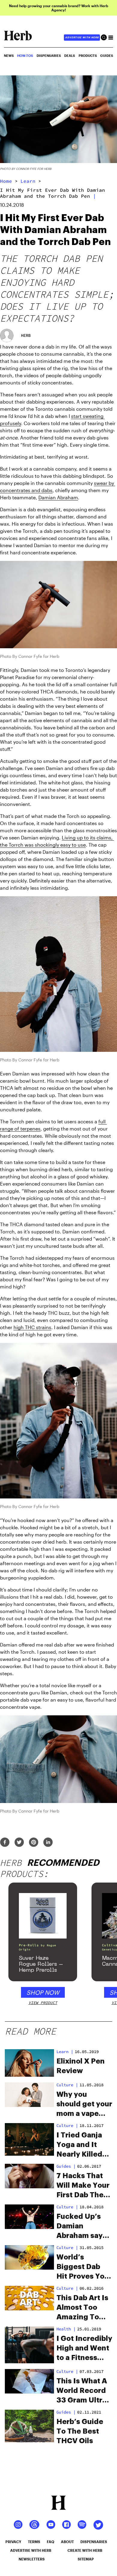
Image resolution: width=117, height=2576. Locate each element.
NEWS (9, 55)
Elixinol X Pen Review (81, 2066)
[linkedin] (48, 1843)
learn (28, 181)
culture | (67, 2085)
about (67, 2542)
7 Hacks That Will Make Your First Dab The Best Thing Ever (83, 2186)
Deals (70, 55)
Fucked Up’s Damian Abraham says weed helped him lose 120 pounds (81, 2227)
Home (6, 181)
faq (51, 2542)
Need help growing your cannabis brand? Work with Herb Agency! (59, 8)
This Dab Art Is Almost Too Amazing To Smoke (82, 2308)
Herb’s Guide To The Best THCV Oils (80, 2431)
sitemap (86, 2559)
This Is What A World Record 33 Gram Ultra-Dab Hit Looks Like (83, 2391)
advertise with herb (82, 37)
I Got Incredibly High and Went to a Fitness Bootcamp (84, 2349)
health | (66, 2329)
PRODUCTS (88, 55)
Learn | (65, 2052)
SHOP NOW (43, 1992)
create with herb (85, 2550)
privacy (13, 2542)
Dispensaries (49, 55)
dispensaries (94, 2542)
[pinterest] (34, 1843)
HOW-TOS (25, 55)
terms (34, 2542)
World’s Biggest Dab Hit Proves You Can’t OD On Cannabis (83, 2267)
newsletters (32, 2559)
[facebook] (5, 1843)
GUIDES (107, 55)
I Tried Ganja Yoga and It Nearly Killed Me (79, 2145)
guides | (66, 2166)
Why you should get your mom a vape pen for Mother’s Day (84, 2105)
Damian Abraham (58, 497)
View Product (43, 2003)
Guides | (66, 2412)
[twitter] (19, 1843)
